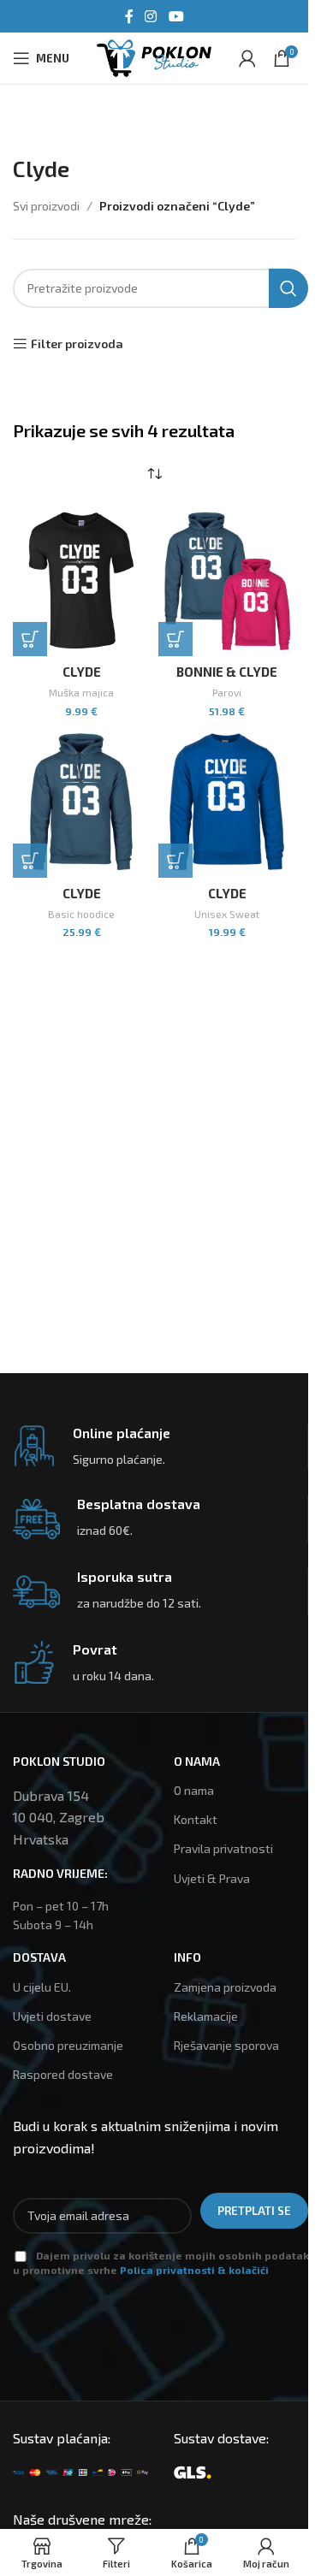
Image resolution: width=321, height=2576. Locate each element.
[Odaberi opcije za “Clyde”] (30, 639)
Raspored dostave (63, 2074)
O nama (194, 1790)
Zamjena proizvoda (225, 1987)
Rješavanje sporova (226, 2045)
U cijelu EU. (42, 1987)
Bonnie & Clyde (227, 672)
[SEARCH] (288, 288)
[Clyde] (81, 580)
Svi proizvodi (46, 206)
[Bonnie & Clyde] (227, 580)
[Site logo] (154, 56)
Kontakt (196, 1819)
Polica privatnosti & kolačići (194, 2270)
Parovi (227, 692)
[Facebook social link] (129, 16)
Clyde (82, 672)
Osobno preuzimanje (68, 2045)
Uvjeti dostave (52, 2016)
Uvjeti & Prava (212, 1878)
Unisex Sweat (227, 914)
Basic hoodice (81, 914)
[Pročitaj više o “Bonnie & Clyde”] (175, 639)
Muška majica (81, 692)
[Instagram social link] (151, 16)
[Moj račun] (247, 58)
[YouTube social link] (176, 16)
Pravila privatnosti (223, 1848)
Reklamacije (206, 2016)
